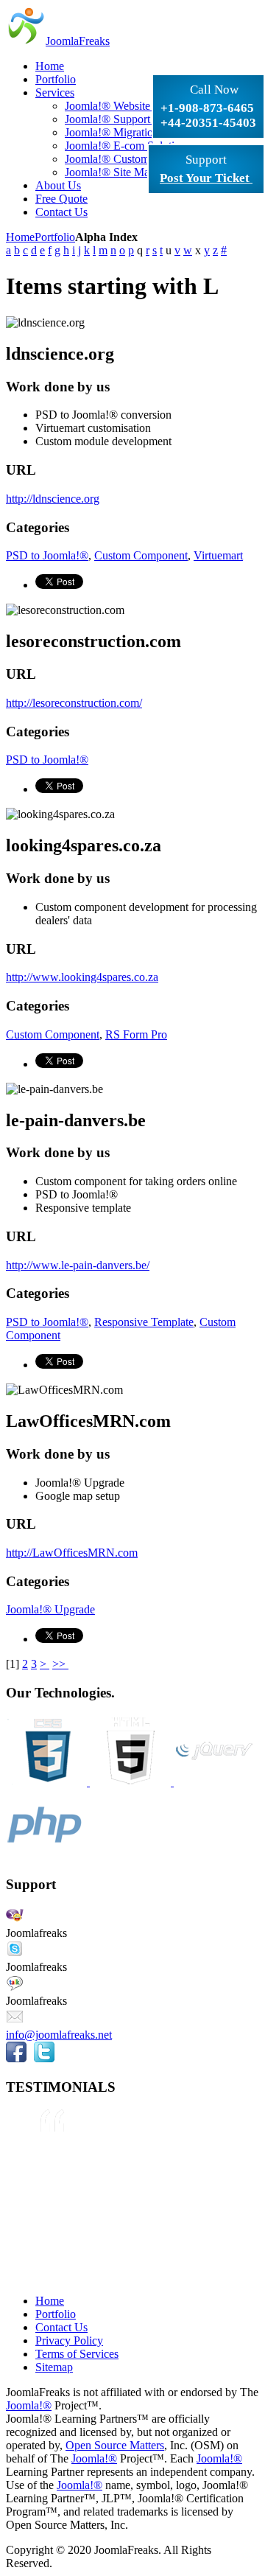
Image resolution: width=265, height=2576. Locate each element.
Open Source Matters (115, 2445)
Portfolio (55, 237)
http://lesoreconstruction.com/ (74, 703)
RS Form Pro (136, 1034)
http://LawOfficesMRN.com (72, 1553)
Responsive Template (144, 1322)
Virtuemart (218, 555)
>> (60, 1664)
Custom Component (141, 555)
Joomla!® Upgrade (50, 1609)
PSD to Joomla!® (47, 555)
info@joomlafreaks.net (59, 2035)
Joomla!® (29, 2405)
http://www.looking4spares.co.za (82, 977)
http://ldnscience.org (53, 499)
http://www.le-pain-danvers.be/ (78, 1265)
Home (20, 237)
